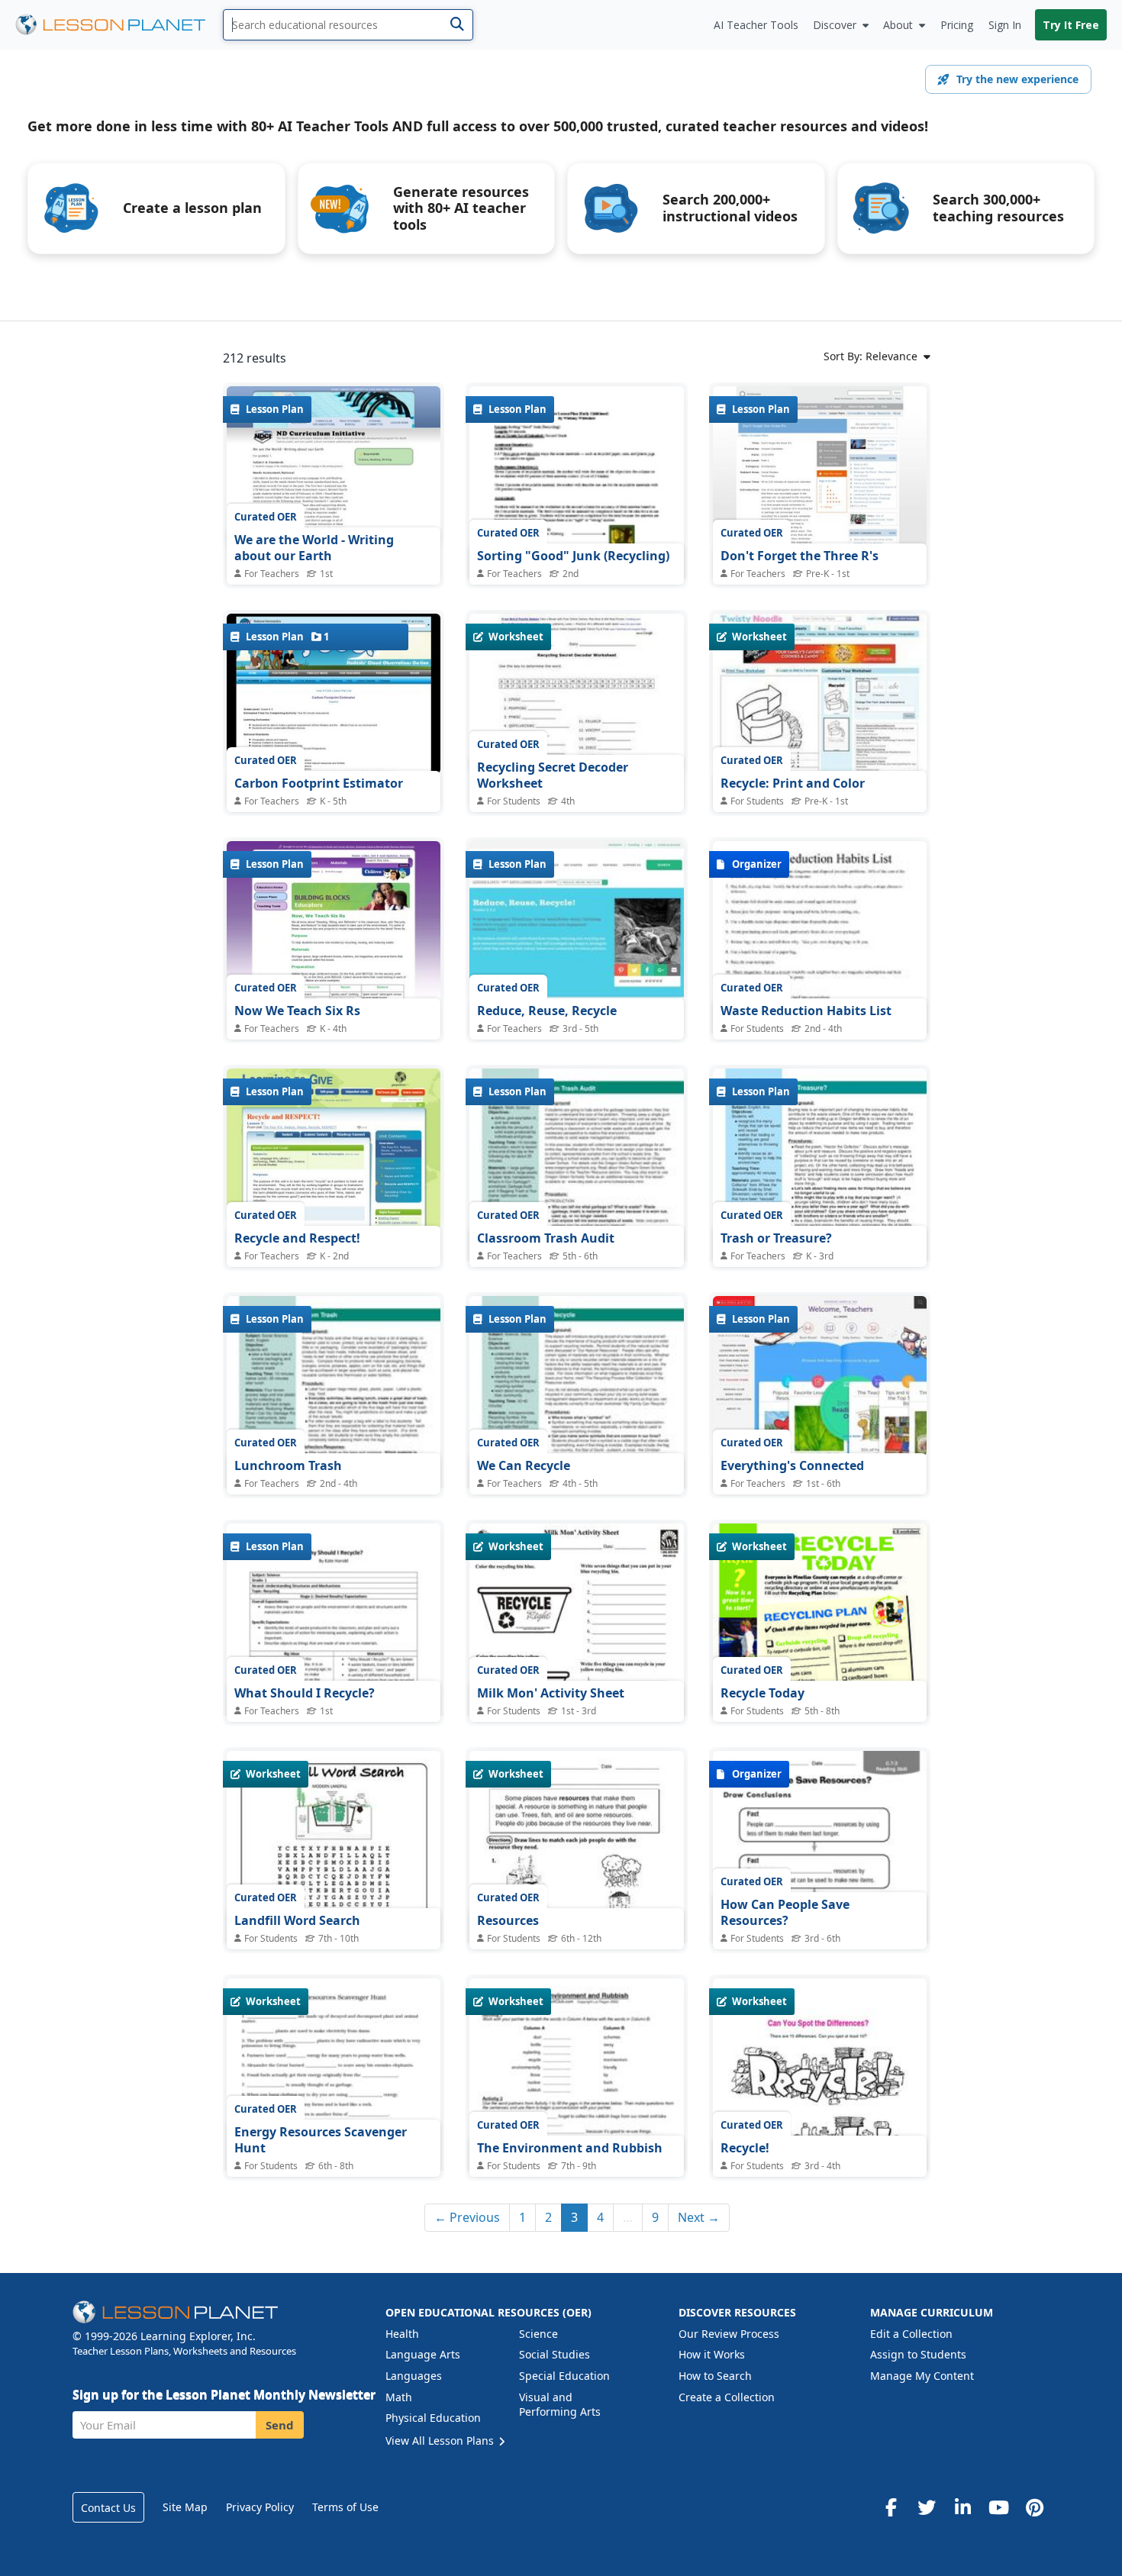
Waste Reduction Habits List (806, 1011)
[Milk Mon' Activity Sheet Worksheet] (576, 1662)
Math (399, 2397)
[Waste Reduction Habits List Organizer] (820, 980)
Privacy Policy (260, 2507)
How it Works (712, 2354)
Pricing (957, 25)
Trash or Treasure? (776, 1238)
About (898, 25)
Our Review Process (729, 2334)
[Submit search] (457, 25)
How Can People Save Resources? (785, 1913)
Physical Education (433, 2418)
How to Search (715, 2376)
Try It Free (1071, 25)
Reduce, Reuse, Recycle (547, 1011)
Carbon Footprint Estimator (319, 783)
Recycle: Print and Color (793, 783)
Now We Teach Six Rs (297, 1011)
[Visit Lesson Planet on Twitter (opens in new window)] (927, 2507)
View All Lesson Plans (441, 2441)
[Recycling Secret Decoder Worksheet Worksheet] (576, 694)
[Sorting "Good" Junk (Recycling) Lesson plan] (576, 524)
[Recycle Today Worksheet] (820, 1662)
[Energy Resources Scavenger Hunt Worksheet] (334, 2117)
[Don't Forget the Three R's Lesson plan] (820, 466)
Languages (414, 2376)
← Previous (467, 2217)
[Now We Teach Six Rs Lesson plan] (334, 921)
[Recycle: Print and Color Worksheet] (820, 694)
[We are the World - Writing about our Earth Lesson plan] (334, 466)
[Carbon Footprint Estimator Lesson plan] (334, 694)
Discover (835, 25)
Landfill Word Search (297, 1920)
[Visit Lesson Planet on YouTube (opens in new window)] (998, 2507)
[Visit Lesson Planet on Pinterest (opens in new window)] (1034, 2507)
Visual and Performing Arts (560, 2405)
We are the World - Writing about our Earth (314, 548)
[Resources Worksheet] (576, 1889)
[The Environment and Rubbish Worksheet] (576, 2130)
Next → (699, 2217)
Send (280, 2425)
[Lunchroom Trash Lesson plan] (334, 1434)
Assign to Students (918, 2354)
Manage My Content (922, 2376)
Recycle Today (763, 1693)
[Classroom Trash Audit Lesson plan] (576, 1207)
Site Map (185, 2507)
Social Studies (555, 2354)
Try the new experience (1017, 79)
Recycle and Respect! (297, 1238)
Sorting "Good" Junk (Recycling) (573, 556)
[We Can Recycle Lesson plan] (576, 1434)
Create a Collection (727, 2397)
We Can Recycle (524, 1465)
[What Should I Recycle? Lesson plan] (334, 1662)
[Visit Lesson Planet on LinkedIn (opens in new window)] (962, 2507)
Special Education (564, 2376)
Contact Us (108, 2508)
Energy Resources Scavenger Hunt (321, 2140)
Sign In (1005, 25)
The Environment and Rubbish (570, 2148)
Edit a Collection (911, 2334)
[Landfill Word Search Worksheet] (334, 1889)
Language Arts (423, 2354)
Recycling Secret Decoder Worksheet (553, 775)
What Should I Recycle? (305, 1693)
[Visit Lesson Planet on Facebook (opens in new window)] (891, 2507)
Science (538, 2334)
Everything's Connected (792, 1465)
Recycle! (745, 2148)
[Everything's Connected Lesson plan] (820, 1376)
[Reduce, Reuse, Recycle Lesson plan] (576, 921)
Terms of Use (345, 2507)
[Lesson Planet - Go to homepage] (119, 25)
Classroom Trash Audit (546, 1238)
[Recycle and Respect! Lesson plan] (334, 1149)
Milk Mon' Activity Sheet (551, 1693)
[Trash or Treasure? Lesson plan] (820, 1207)
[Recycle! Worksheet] (820, 2117)
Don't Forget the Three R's (800, 556)
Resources (508, 1920)
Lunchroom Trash (288, 1465)
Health (402, 2334)
